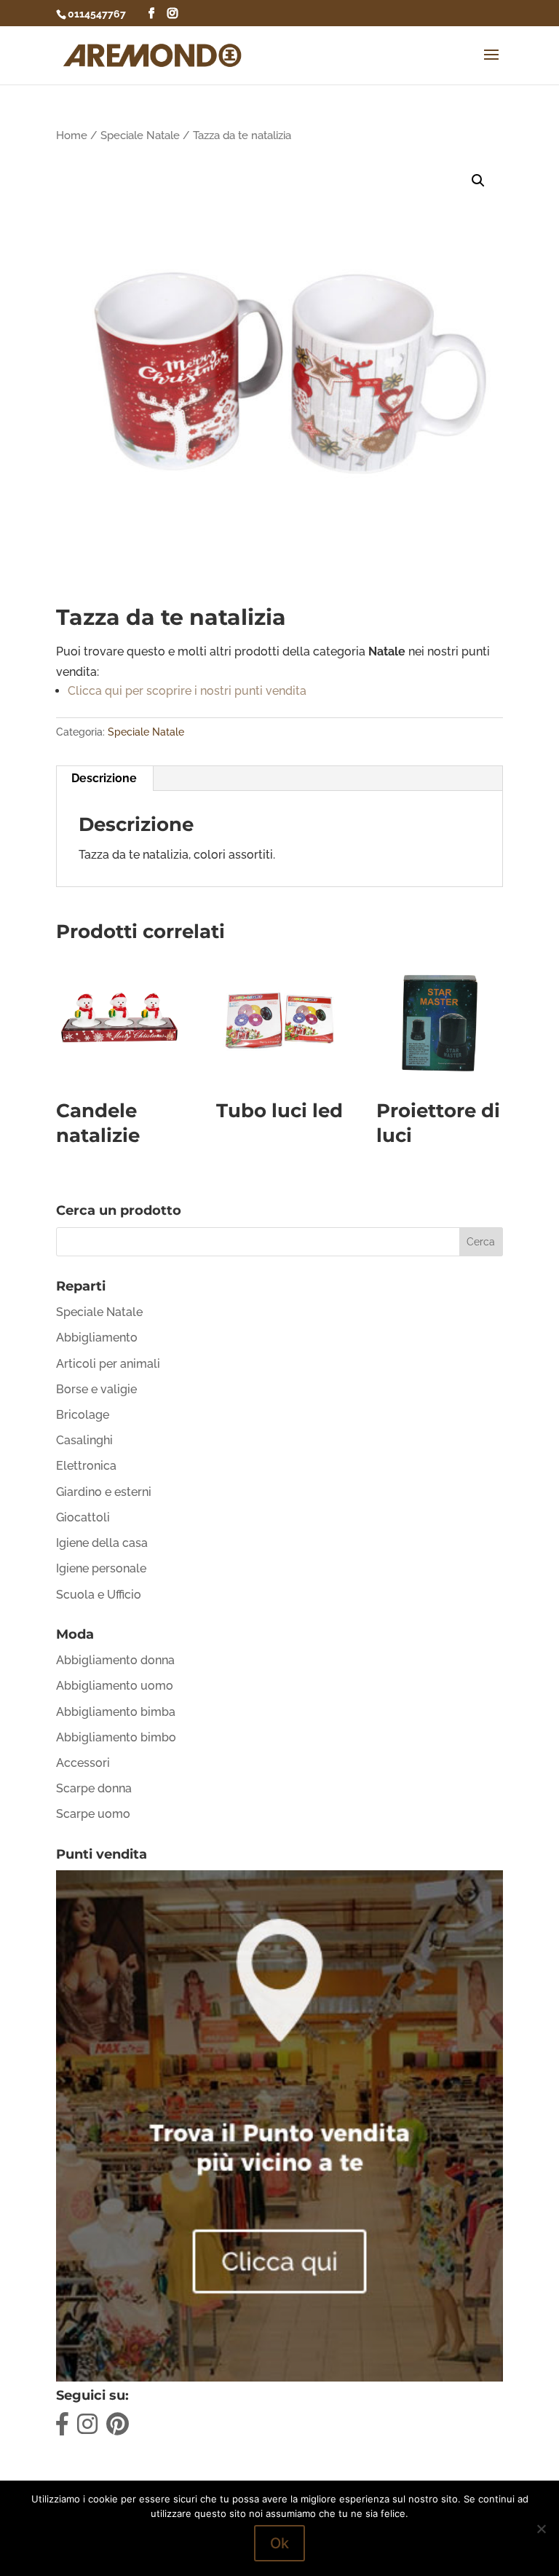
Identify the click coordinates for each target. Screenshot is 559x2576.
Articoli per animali (108, 1364)
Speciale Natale (140, 135)
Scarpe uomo (93, 1814)
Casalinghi (84, 1440)
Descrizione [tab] (104, 778)
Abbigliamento (97, 1338)
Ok (279, 2543)
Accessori (83, 1763)
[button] (478, 181)
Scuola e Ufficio (99, 1595)
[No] (541, 2529)
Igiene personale (101, 1568)
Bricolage (83, 1415)
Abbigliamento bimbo (116, 1737)
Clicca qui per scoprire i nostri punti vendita (187, 691)
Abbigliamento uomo (115, 1686)
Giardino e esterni (104, 1492)
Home (72, 135)
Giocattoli (83, 1517)
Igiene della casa (102, 1543)
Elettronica (86, 1466)
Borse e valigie (96, 1389)
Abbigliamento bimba (116, 1712)
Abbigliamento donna (115, 1660)
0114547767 (97, 14)
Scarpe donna (94, 1788)
